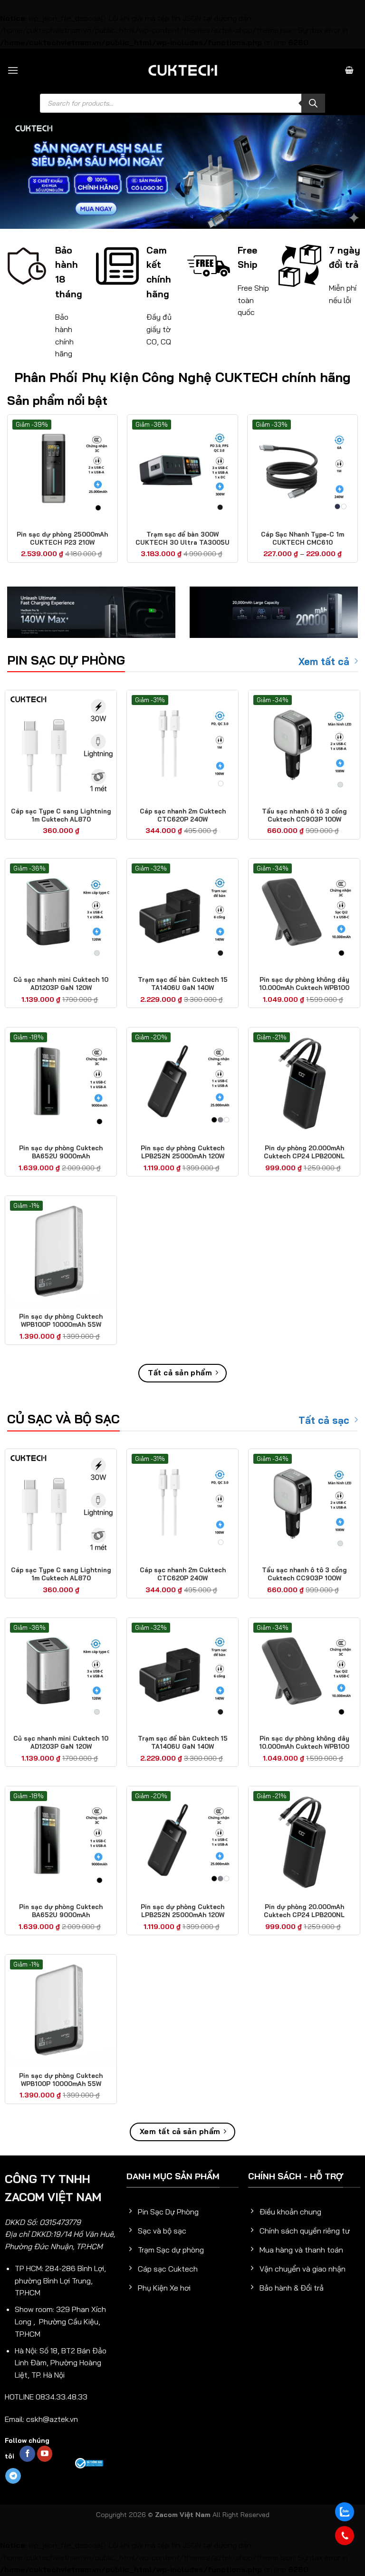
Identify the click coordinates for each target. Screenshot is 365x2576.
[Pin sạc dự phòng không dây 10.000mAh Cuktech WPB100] (304, 914)
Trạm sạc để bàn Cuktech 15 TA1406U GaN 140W (183, 984)
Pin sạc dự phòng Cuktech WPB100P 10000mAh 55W (61, 1320)
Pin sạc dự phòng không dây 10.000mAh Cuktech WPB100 (304, 984)
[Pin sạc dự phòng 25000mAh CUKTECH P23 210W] (62, 470)
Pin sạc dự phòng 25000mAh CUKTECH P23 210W (62, 538)
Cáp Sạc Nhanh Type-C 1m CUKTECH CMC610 (303, 538)
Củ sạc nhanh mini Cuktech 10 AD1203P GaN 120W (61, 984)
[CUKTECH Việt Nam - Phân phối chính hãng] (182, 70)
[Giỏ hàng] (349, 70)
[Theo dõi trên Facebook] (27, 2454)
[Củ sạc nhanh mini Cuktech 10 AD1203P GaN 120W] (61, 914)
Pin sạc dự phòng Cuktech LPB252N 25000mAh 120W (182, 1152)
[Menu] (13, 70)
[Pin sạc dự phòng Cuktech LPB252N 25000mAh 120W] (182, 1083)
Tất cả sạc (324, 1420)
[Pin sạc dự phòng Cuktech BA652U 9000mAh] (61, 1083)
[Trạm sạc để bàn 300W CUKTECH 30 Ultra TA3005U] (182, 470)
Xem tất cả (324, 661)
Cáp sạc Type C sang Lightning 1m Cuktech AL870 (61, 815)
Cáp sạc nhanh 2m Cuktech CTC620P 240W (183, 815)
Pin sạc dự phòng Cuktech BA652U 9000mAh (61, 1152)
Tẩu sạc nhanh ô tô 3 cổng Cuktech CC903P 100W (304, 815)
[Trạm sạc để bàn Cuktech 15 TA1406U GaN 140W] (182, 914)
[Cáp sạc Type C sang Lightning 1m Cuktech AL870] (61, 746)
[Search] (313, 103)
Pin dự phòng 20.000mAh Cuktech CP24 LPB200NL (304, 1152)
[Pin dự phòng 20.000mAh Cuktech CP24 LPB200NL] (304, 1083)
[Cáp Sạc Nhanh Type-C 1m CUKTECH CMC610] (303, 470)
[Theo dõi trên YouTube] (45, 2454)
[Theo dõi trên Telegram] (13, 2476)
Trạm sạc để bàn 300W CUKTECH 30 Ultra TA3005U (182, 538)
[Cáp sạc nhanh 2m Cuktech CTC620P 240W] (182, 746)
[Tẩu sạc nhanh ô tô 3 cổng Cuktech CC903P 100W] (304, 746)
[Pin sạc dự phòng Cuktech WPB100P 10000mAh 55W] (61, 1252)
